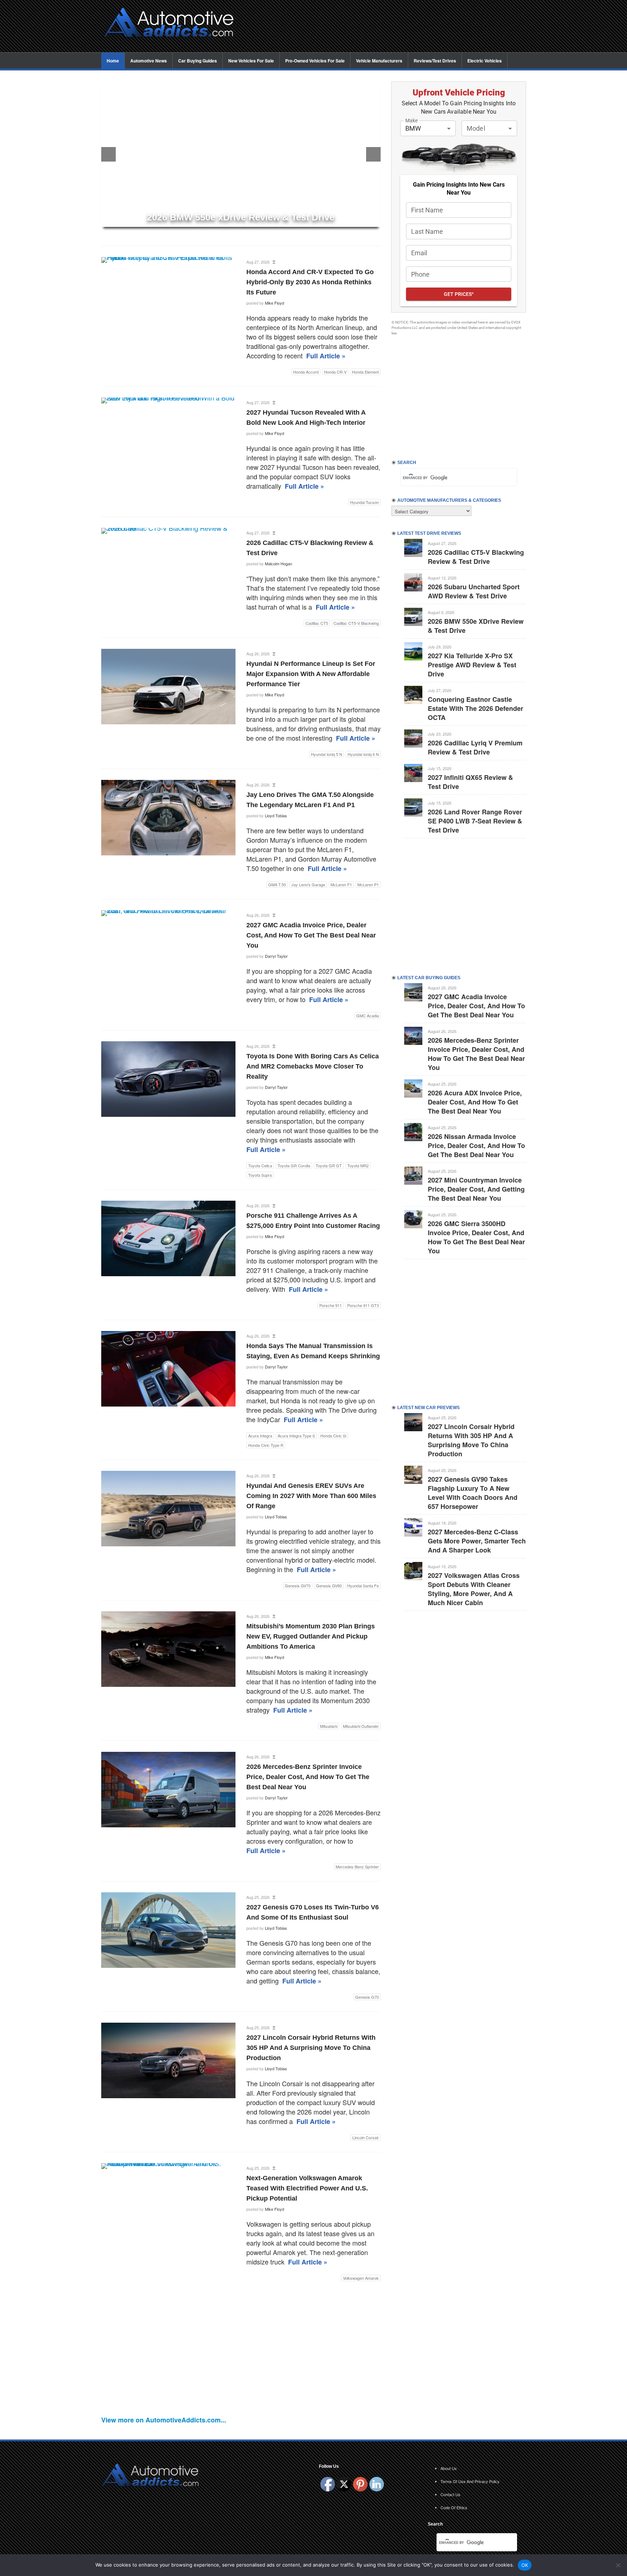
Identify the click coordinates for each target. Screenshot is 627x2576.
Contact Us (450, 2494)
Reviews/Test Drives (435, 61)
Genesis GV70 (298, 1586)
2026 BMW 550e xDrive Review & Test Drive (476, 626)
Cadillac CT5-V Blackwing (356, 623)
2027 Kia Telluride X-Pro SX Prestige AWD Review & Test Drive (472, 665)
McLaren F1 (341, 884)
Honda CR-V (335, 372)
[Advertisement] (386, 24)
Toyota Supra (260, 1175)
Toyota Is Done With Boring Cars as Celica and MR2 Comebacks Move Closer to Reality (313, 1066)
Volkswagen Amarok (361, 2278)
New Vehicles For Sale (251, 61)
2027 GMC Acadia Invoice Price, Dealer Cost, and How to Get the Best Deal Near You (311, 935)
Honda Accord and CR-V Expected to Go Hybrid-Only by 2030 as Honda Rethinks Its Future (310, 282)
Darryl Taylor (276, 956)
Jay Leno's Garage (308, 884)
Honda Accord (306, 372)
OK (525, 2565)
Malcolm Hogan (278, 563)
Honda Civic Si (333, 1436)
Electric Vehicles (485, 61)
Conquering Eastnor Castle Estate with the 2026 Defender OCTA (476, 708)
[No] (618, 2565)
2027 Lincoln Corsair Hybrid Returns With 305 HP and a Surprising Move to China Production (311, 2048)
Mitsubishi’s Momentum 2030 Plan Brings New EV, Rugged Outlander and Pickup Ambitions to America (311, 1636)
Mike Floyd (274, 303)
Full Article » (326, 356)
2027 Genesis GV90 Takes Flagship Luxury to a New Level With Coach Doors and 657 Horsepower (473, 1493)
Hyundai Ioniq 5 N (327, 754)
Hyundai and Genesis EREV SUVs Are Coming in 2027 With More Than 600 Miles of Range (311, 1496)
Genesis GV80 (329, 1586)
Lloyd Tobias (276, 815)
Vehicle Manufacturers (379, 61)
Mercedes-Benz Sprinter (357, 1867)
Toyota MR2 (358, 1165)
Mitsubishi (329, 1726)
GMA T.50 (277, 884)
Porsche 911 (331, 1305)
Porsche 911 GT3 (363, 1305)
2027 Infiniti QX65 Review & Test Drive (470, 782)
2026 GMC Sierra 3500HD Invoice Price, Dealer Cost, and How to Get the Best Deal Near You (476, 1237)
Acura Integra (260, 1436)
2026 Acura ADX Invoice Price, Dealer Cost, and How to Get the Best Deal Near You (475, 1102)
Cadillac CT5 (317, 623)
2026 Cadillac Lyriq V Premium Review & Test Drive (475, 747)
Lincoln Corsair (366, 2137)
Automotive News (149, 61)
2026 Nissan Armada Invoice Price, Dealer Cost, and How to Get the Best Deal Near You (476, 1145)
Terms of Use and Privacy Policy (470, 2481)
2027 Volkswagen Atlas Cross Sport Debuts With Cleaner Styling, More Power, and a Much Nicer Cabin (474, 1589)
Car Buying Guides (198, 61)
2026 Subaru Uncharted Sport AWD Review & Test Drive (474, 591)
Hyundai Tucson (364, 502)
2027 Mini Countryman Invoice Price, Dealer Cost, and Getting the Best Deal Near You (476, 1189)
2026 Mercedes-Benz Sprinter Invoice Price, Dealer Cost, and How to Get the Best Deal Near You (308, 1777)
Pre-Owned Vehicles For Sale (315, 61)
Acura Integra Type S (296, 1436)
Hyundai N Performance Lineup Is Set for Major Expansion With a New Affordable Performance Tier (311, 674)
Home (113, 61)
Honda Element (365, 372)
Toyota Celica (260, 1165)
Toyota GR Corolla (294, 1165)
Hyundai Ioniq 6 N (363, 754)
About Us (449, 2468)
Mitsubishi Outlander (361, 1726)
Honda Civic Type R (266, 1445)
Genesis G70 (367, 1997)
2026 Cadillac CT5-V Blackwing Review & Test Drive (476, 557)
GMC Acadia (368, 1016)
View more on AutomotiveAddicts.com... (164, 2420)
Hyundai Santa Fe (363, 1586)
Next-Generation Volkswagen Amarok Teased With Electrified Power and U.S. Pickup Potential (307, 2188)
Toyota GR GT (329, 1165)
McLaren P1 (368, 884)
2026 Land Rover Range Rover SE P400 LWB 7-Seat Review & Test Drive (475, 821)
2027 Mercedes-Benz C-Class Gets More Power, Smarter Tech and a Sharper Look (477, 1541)
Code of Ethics (454, 2507)
